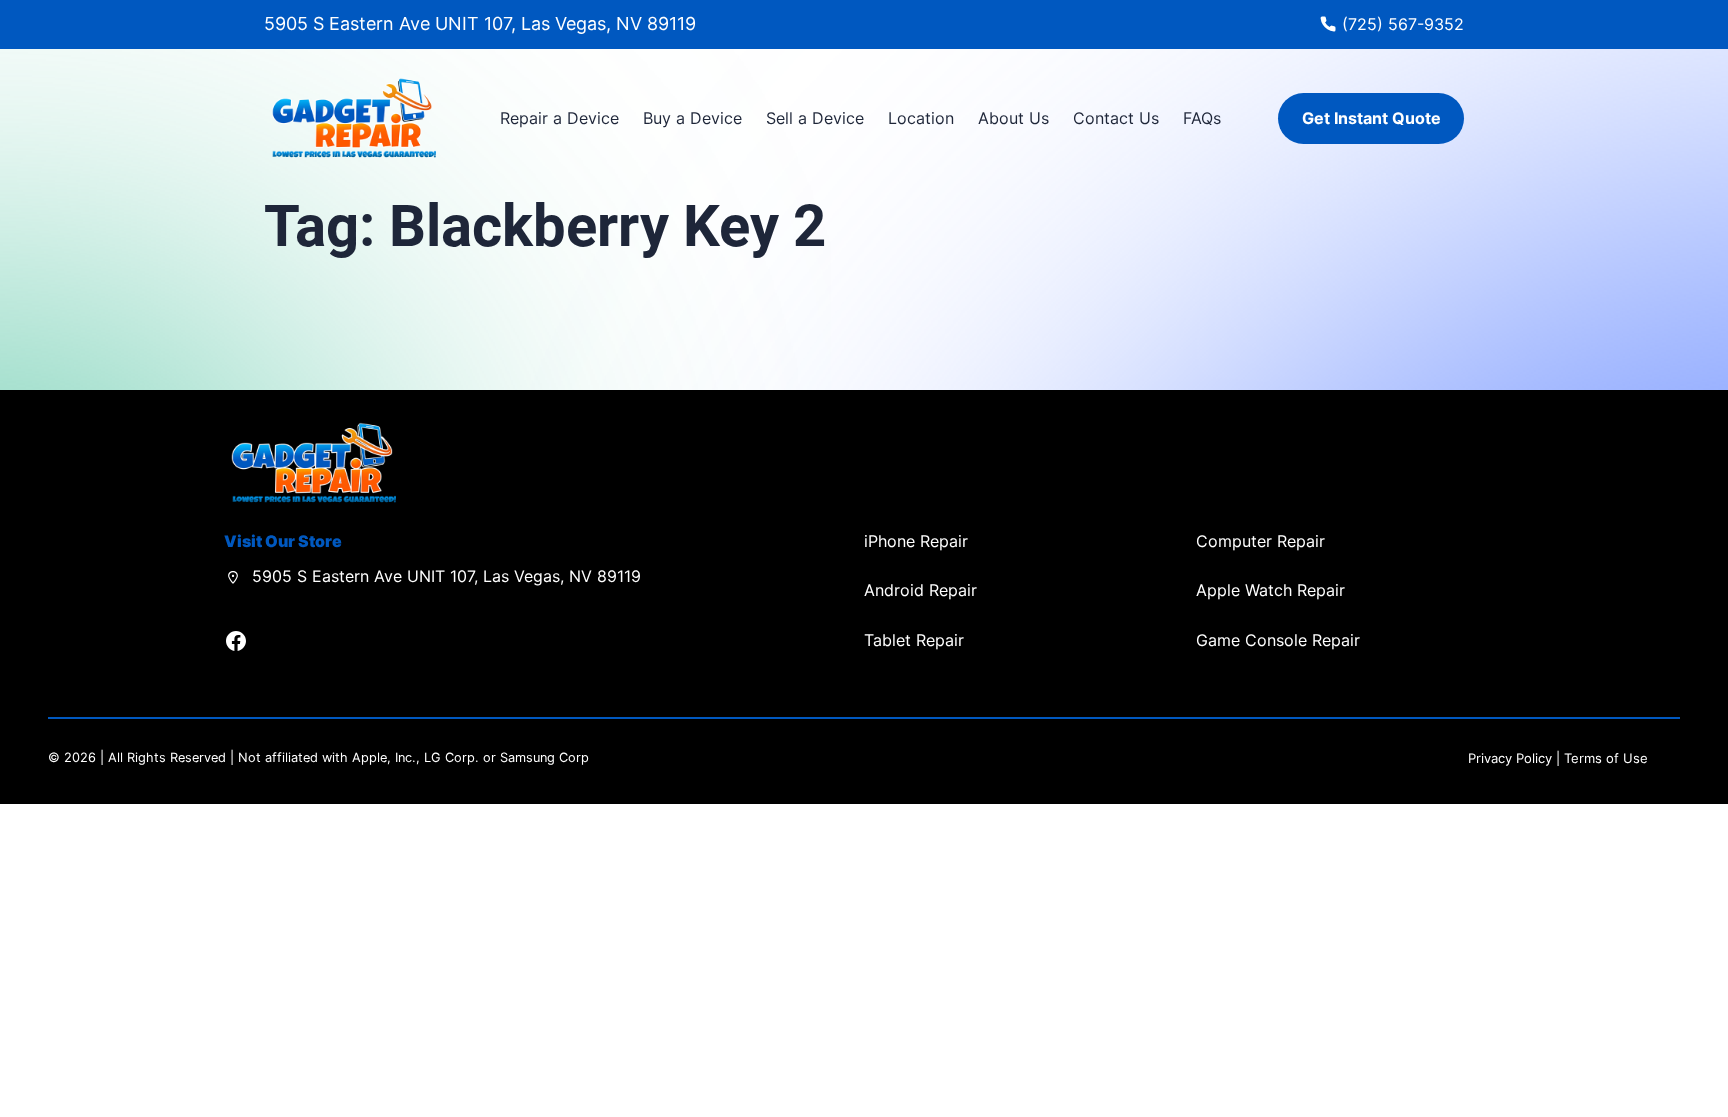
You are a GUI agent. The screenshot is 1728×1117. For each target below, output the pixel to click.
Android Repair (920, 590)
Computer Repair (1260, 541)
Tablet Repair (914, 640)
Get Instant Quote (1371, 118)
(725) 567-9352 (1403, 24)
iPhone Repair (916, 541)
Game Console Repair (1278, 640)
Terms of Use (1606, 758)
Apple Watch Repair (1270, 590)
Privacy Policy (1510, 758)
